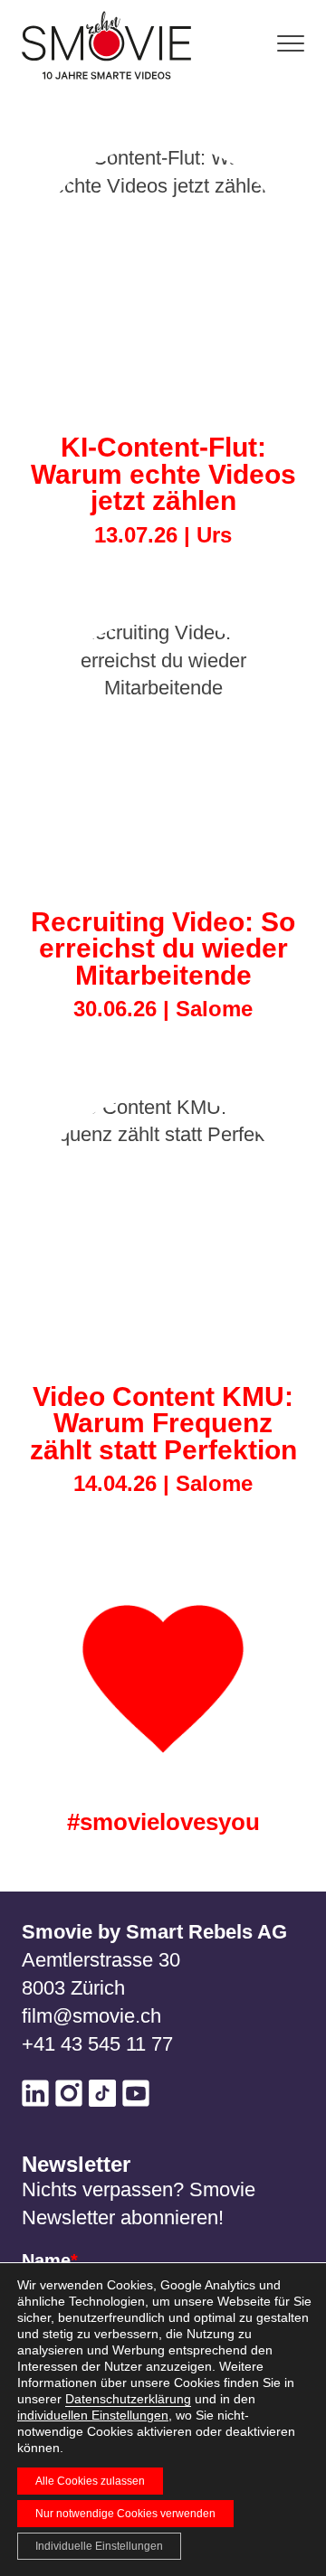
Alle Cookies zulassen (90, 2481)
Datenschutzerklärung (128, 2399)
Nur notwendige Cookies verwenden (125, 2514)
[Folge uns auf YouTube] (136, 2097)
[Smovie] (112, 45)
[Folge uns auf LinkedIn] (35, 2097)
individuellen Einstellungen (93, 2415)
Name (50, 2260)
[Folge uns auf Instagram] (69, 2097)
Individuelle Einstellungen (99, 2546)
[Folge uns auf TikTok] (102, 2097)
